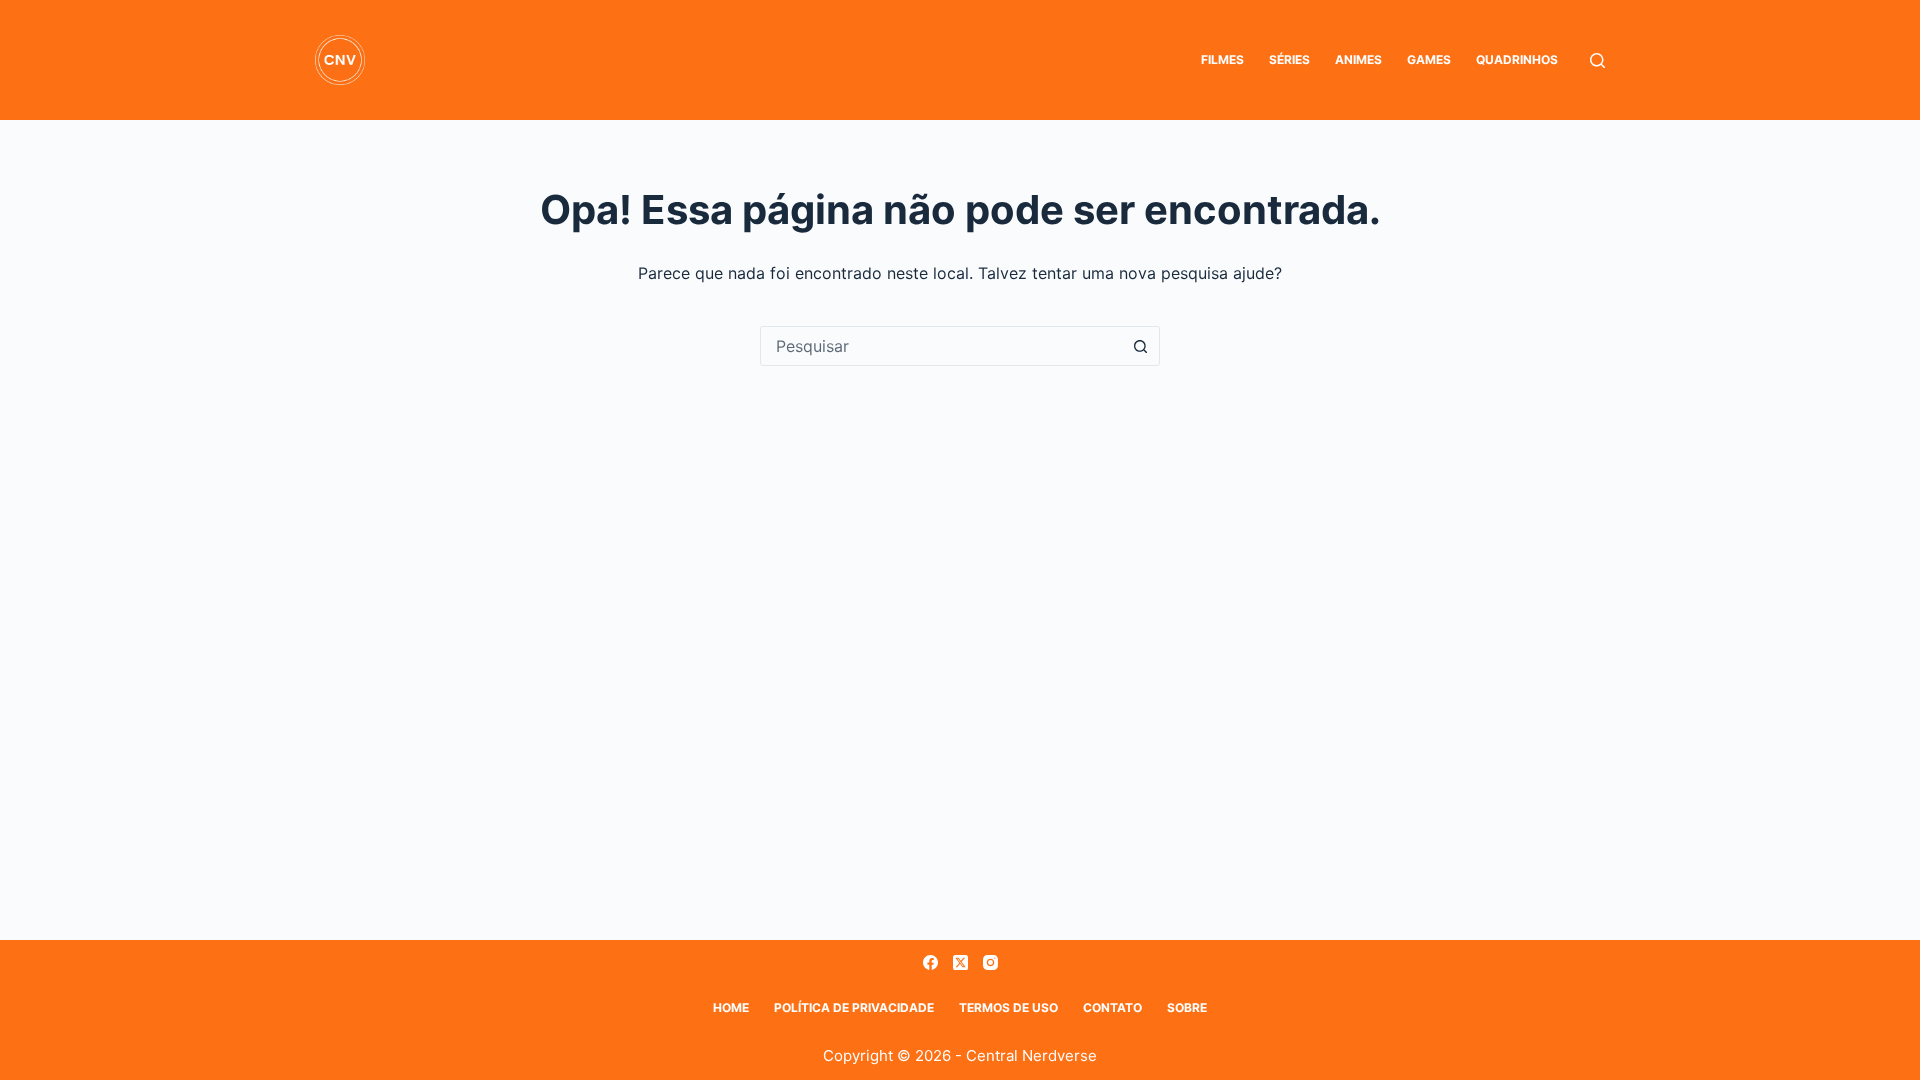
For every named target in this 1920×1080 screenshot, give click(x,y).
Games (1429, 59)
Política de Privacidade (854, 1007)
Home (731, 1007)
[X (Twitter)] (960, 962)
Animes (1358, 59)
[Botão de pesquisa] (1140, 346)
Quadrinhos (1517, 59)
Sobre (1187, 1007)
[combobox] (941, 346)
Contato (1112, 1007)
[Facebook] (930, 962)
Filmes (1222, 59)
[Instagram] (990, 962)
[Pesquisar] (1597, 60)
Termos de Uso (1008, 1007)
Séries (1289, 59)
